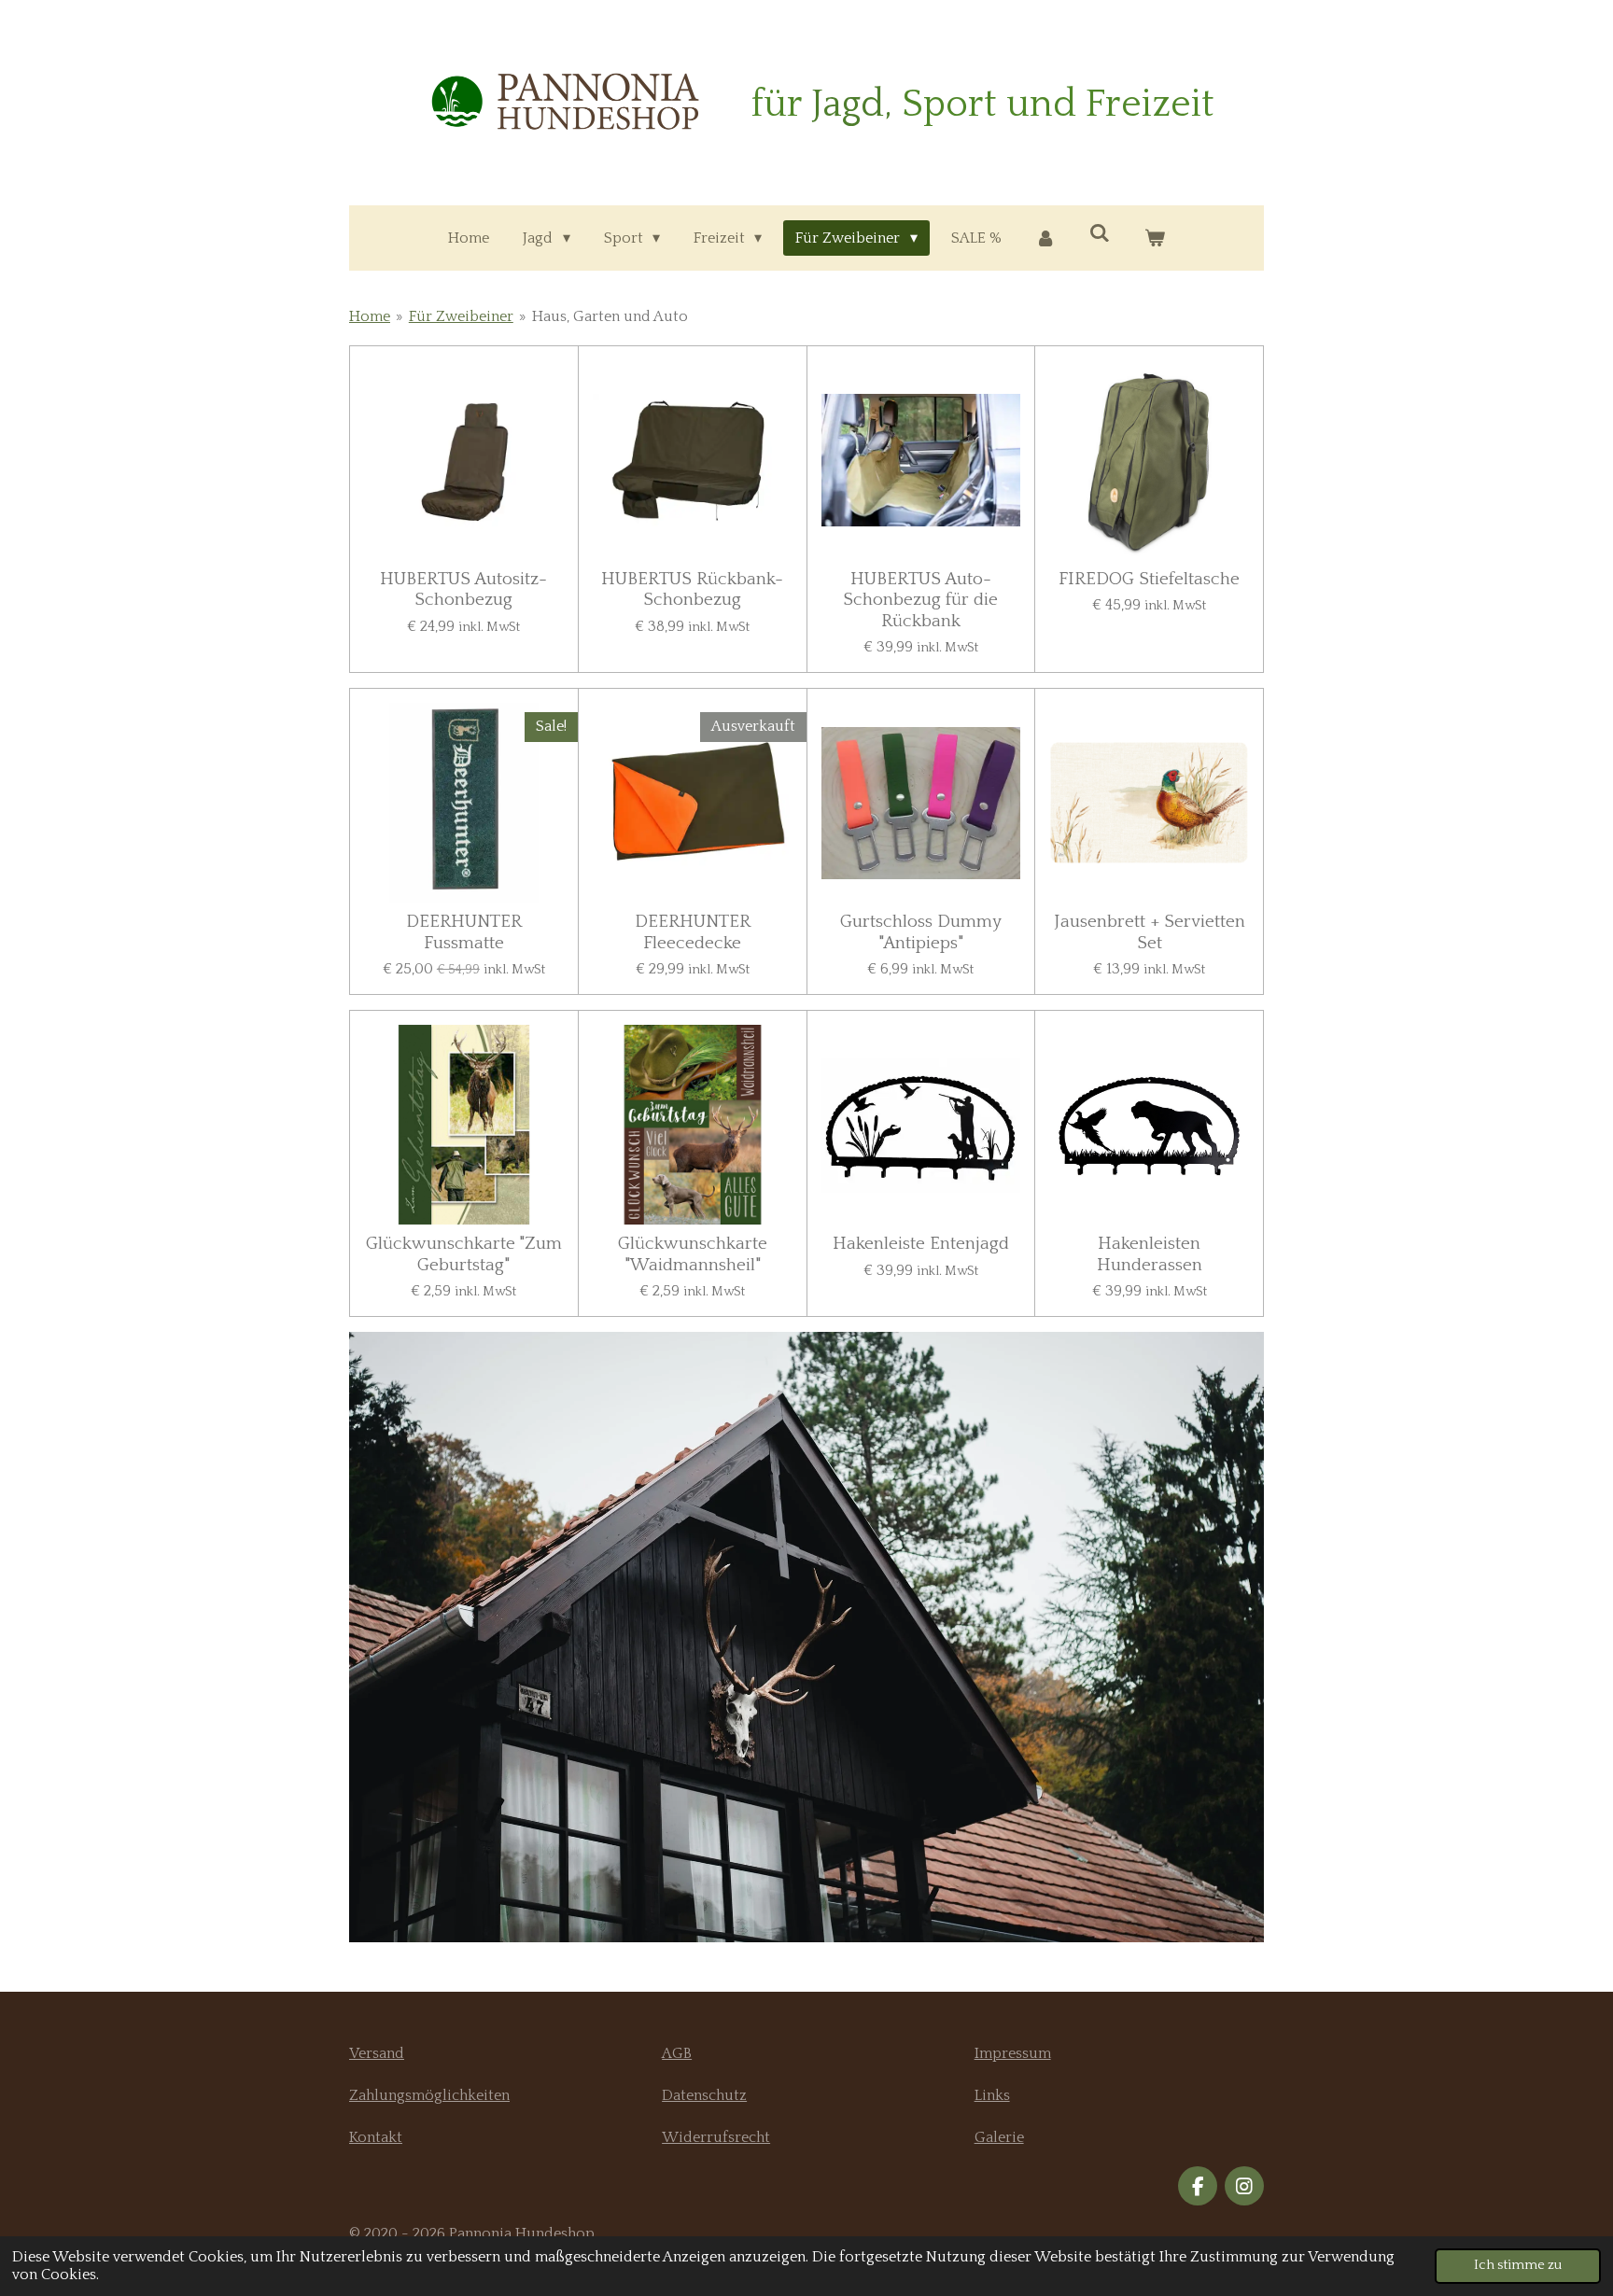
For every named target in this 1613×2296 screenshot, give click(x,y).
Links (992, 2095)
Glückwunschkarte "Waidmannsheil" (693, 1254)
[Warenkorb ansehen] (1154, 238)
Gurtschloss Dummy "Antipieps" (921, 932)
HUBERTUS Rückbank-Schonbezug (692, 589)
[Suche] (1100, 233)
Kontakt (376, 2137)
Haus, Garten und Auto (610, 316)
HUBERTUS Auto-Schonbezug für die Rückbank (920, 600)
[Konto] (1045, 238)
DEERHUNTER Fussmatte (464, 932)
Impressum (1013, 2053)
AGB (677, 2053)
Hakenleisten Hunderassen (1150, 1254)
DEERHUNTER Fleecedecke (693, 932)
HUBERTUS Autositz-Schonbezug (463, 589)
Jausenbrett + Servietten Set (1150, 932)
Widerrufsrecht (716, 2137)
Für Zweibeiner (461, 316)
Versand (377, 2053)
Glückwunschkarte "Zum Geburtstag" (464, 1254)
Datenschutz (704, 2095)
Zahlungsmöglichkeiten (429, 2095)
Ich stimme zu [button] (1518, 2265)
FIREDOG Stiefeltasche (1149, 579)
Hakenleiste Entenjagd (921, 1244)
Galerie (999, 2137)
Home (370, 316)
